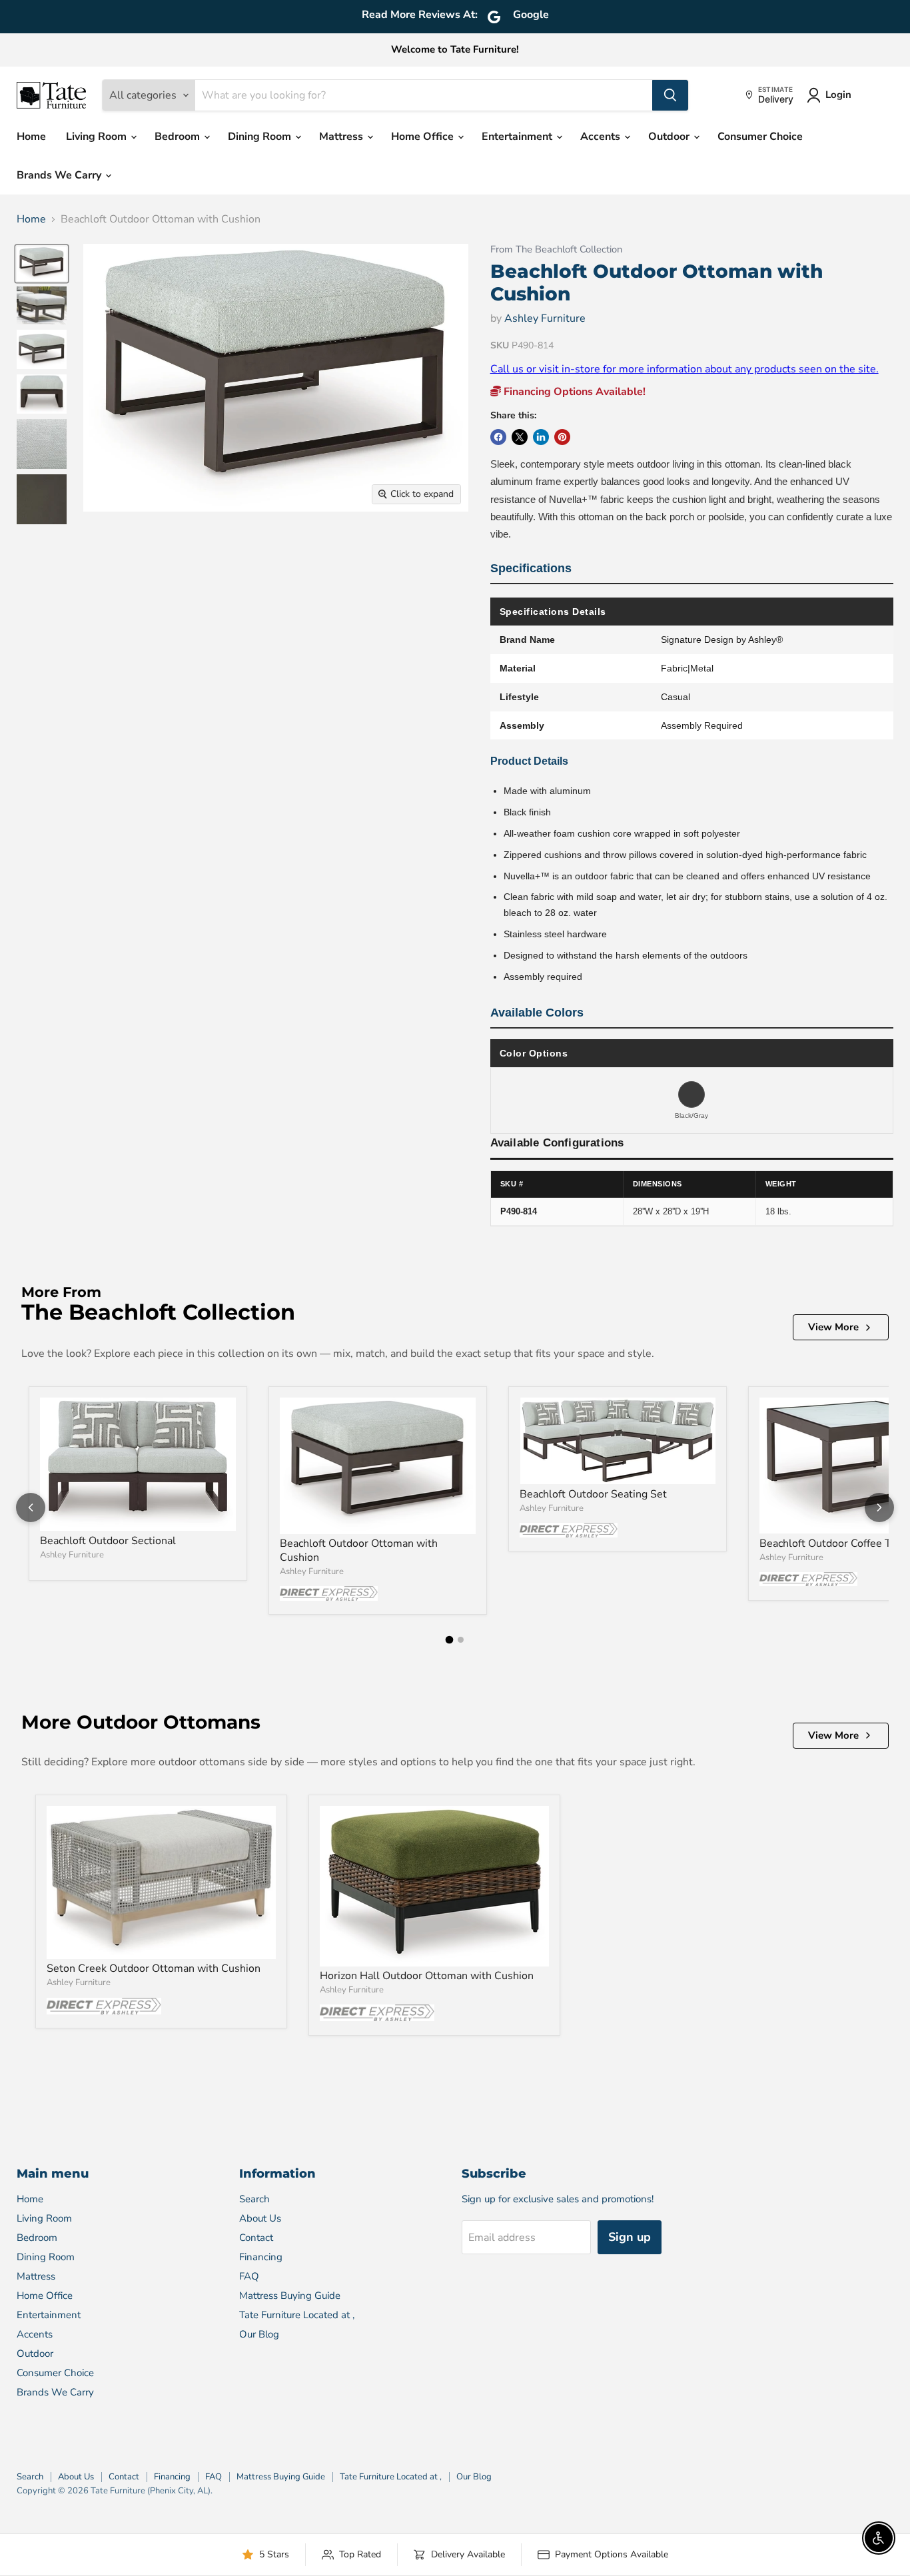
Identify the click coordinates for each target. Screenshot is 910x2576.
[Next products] (879, 1507)
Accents (602, 137)
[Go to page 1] (450, 1640)
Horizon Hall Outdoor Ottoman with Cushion (427, 1976)
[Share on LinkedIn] (541, 437)
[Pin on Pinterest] (562, 437)
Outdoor (670, 137)
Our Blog (259, 2334)
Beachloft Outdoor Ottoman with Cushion (359, 1550)
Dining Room (261, 137)
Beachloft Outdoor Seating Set (593, 1494)
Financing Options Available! (573, 392)
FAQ (249, 2276)
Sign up (630, 2237)
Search (254, 2199)
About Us (260, 2218)
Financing (261, 2257)
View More (833, 1327)
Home (31, 137)
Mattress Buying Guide (290, 2296)
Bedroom (179, 137)
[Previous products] (31, 1507)
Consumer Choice (760, 137)
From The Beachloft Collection (556, 249)
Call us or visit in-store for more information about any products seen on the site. (684, 369)
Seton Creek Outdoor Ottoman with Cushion (154, 1968)
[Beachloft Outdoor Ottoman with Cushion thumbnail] (42, 264)
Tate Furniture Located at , (297, 2315)
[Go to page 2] (461, 1640)
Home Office (424, 137)
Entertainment (518, 137)
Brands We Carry (60, 175)
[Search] (670, 95)
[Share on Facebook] (498, 437)
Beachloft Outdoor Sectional (108, 1541)
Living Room (98, 137)
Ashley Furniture (545, 318)
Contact (256, 2238)
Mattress (342, 137)
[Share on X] (520, 437)
